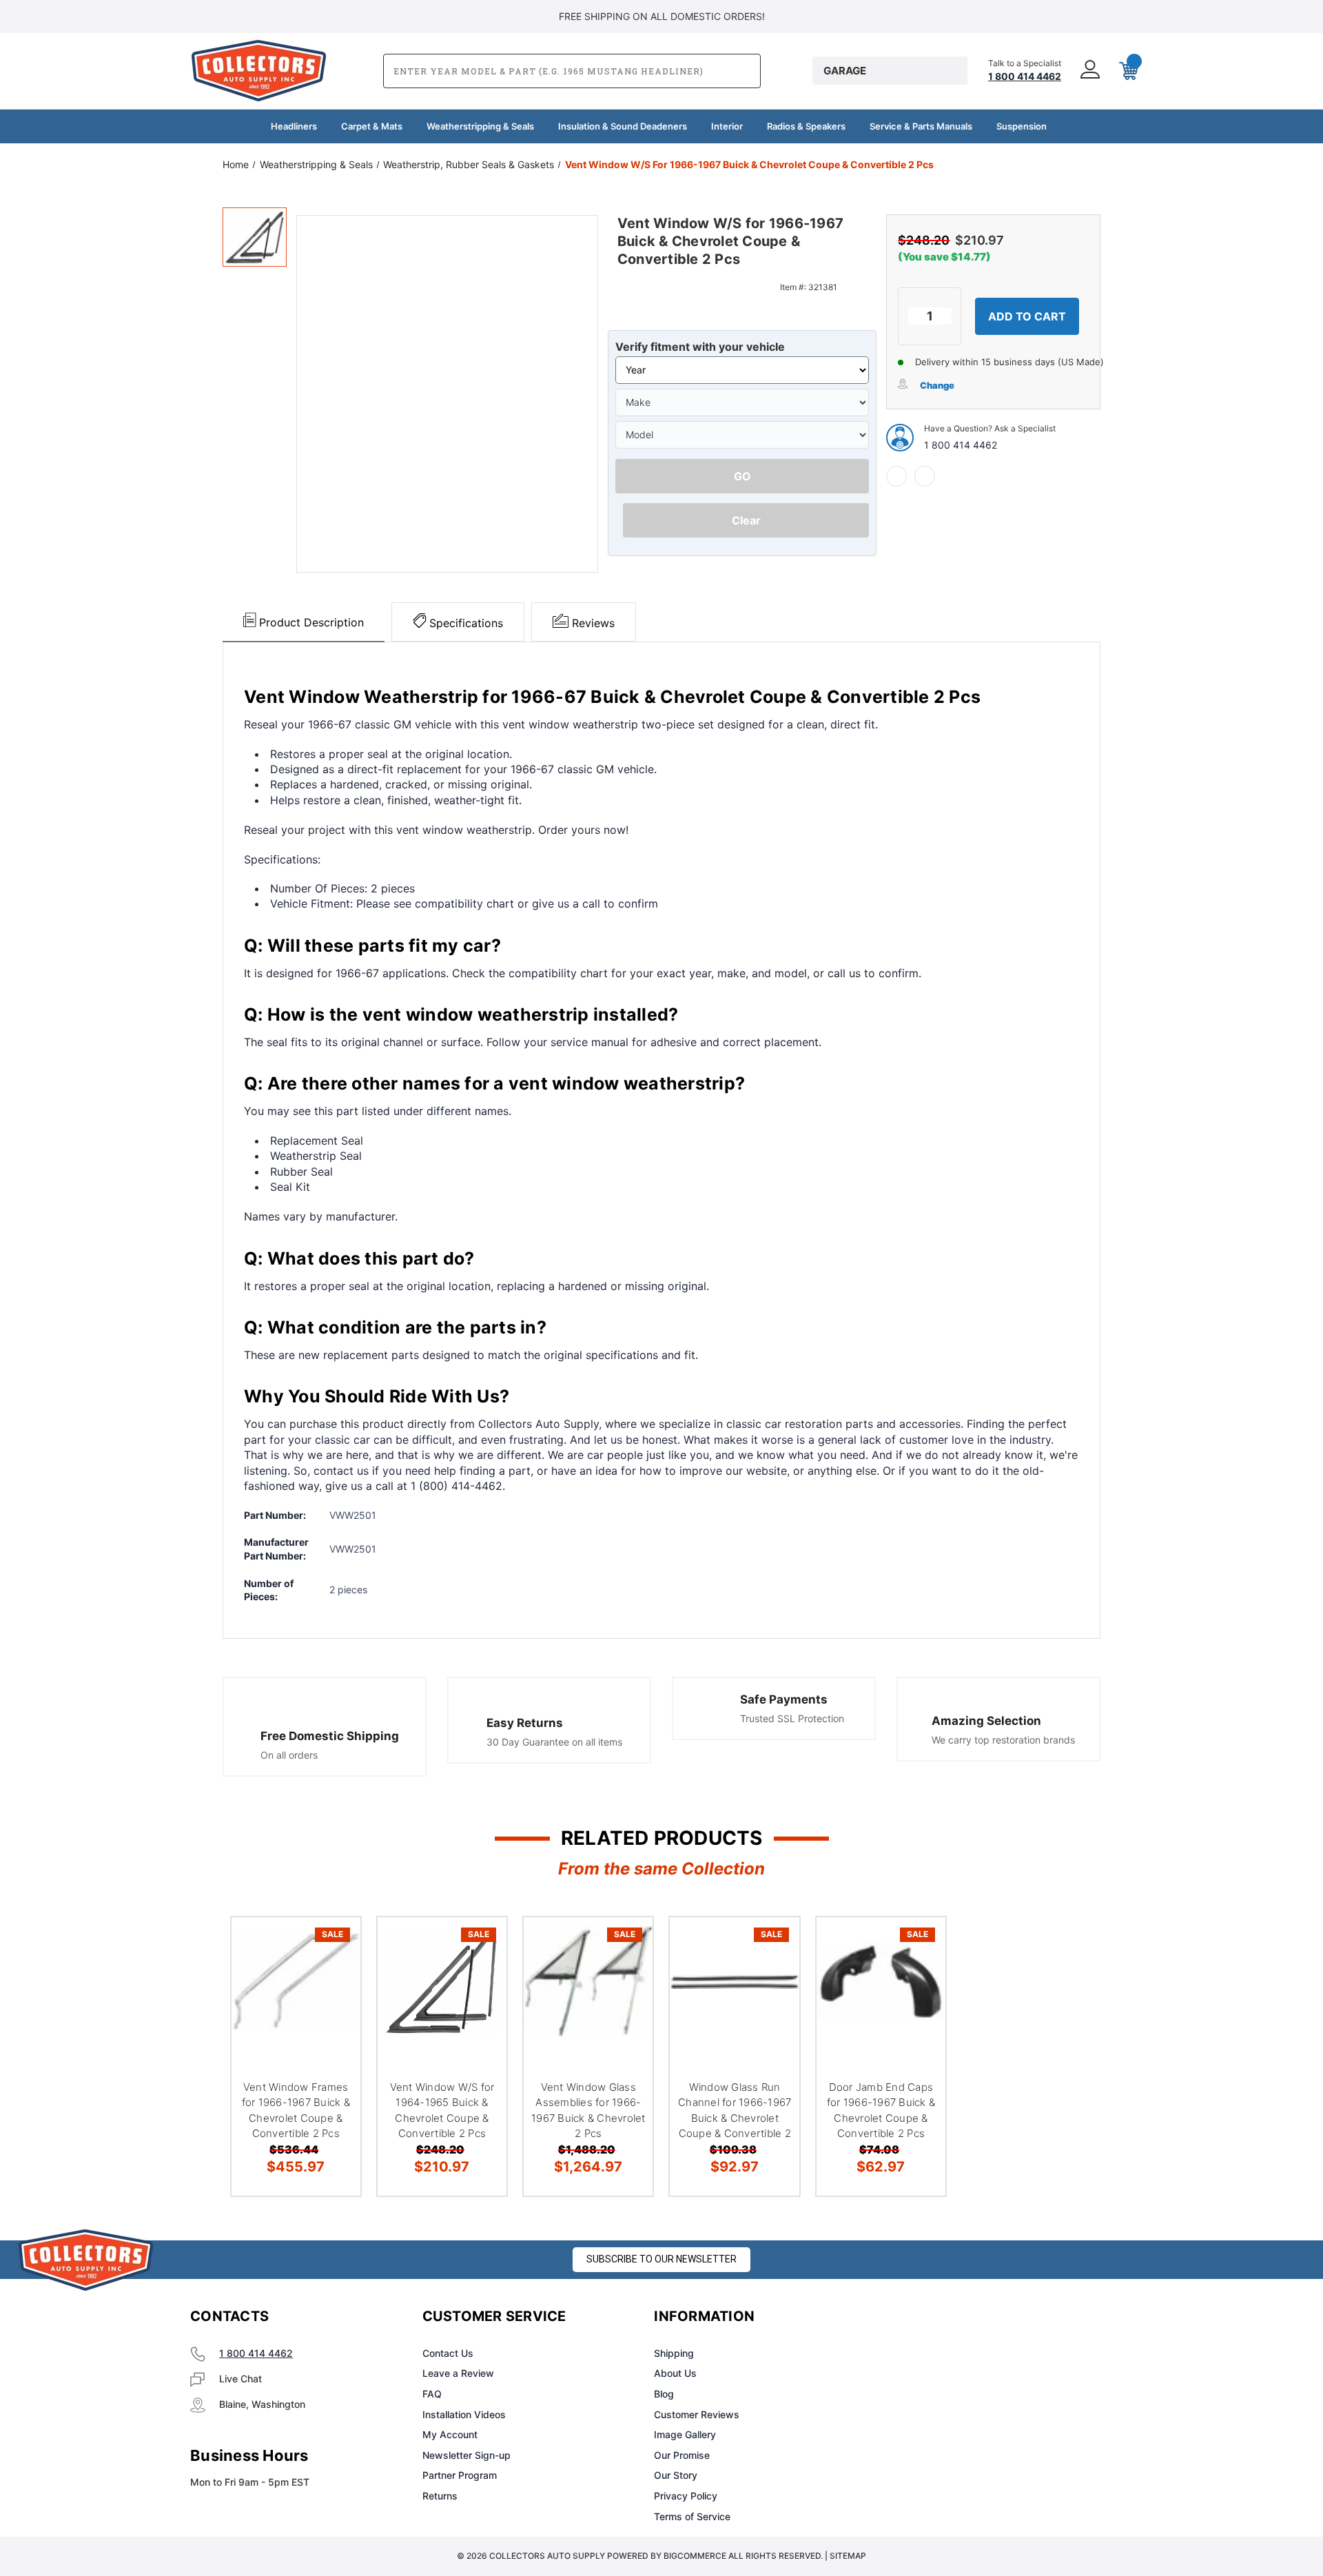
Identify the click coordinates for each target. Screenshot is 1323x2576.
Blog (664, 2394)
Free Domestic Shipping (330, 1736)
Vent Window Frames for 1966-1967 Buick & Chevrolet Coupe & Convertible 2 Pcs (296, 2110)
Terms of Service (692, 2516)
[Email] (925, 476)
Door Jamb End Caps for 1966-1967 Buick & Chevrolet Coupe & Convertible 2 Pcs (881, 2110)
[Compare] (333, 2015)
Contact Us (448, 2353)
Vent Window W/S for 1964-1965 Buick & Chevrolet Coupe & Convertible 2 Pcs (442, 2110)
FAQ (432, 2394)
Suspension (1022, 126)
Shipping (674, 2353)
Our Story (676, 2475)
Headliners (294, 126)
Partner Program (460, 2475)
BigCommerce (695, 2556)
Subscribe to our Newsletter (661, 2259)
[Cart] (1127, 71)
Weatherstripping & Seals (480, 126)
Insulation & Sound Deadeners (623, 126)
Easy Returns (525, 1723)
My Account (450, 2434)
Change (937, 385)
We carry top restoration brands (1003, 1740)
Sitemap (848, 2556)
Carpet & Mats (372, 126)
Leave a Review (458, 2373)
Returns (440, 2496)
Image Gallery (685, 2434)
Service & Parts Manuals (921, 126)
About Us (675, 2373)
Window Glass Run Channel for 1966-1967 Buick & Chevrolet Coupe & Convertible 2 (735, 2110)
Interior (727, 126)
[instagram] (941, 2317)
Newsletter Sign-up (466, 2455)
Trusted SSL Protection (792, 1718)
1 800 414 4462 (961, 445)
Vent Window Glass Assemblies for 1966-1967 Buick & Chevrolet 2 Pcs (588, 2110)
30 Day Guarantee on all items (554, 1742)
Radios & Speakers (806, 126)
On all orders (289, 1755)
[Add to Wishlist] (333, 1980)
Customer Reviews (697, 2414)
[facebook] (896, 476)
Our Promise (682, 2455)
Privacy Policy (686, 2496)
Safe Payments (784, 1699)
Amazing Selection (986, 1721)
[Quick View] (333, 1945)
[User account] (1089, 71)
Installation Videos (464, 2414)
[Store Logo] (86, 2260)
